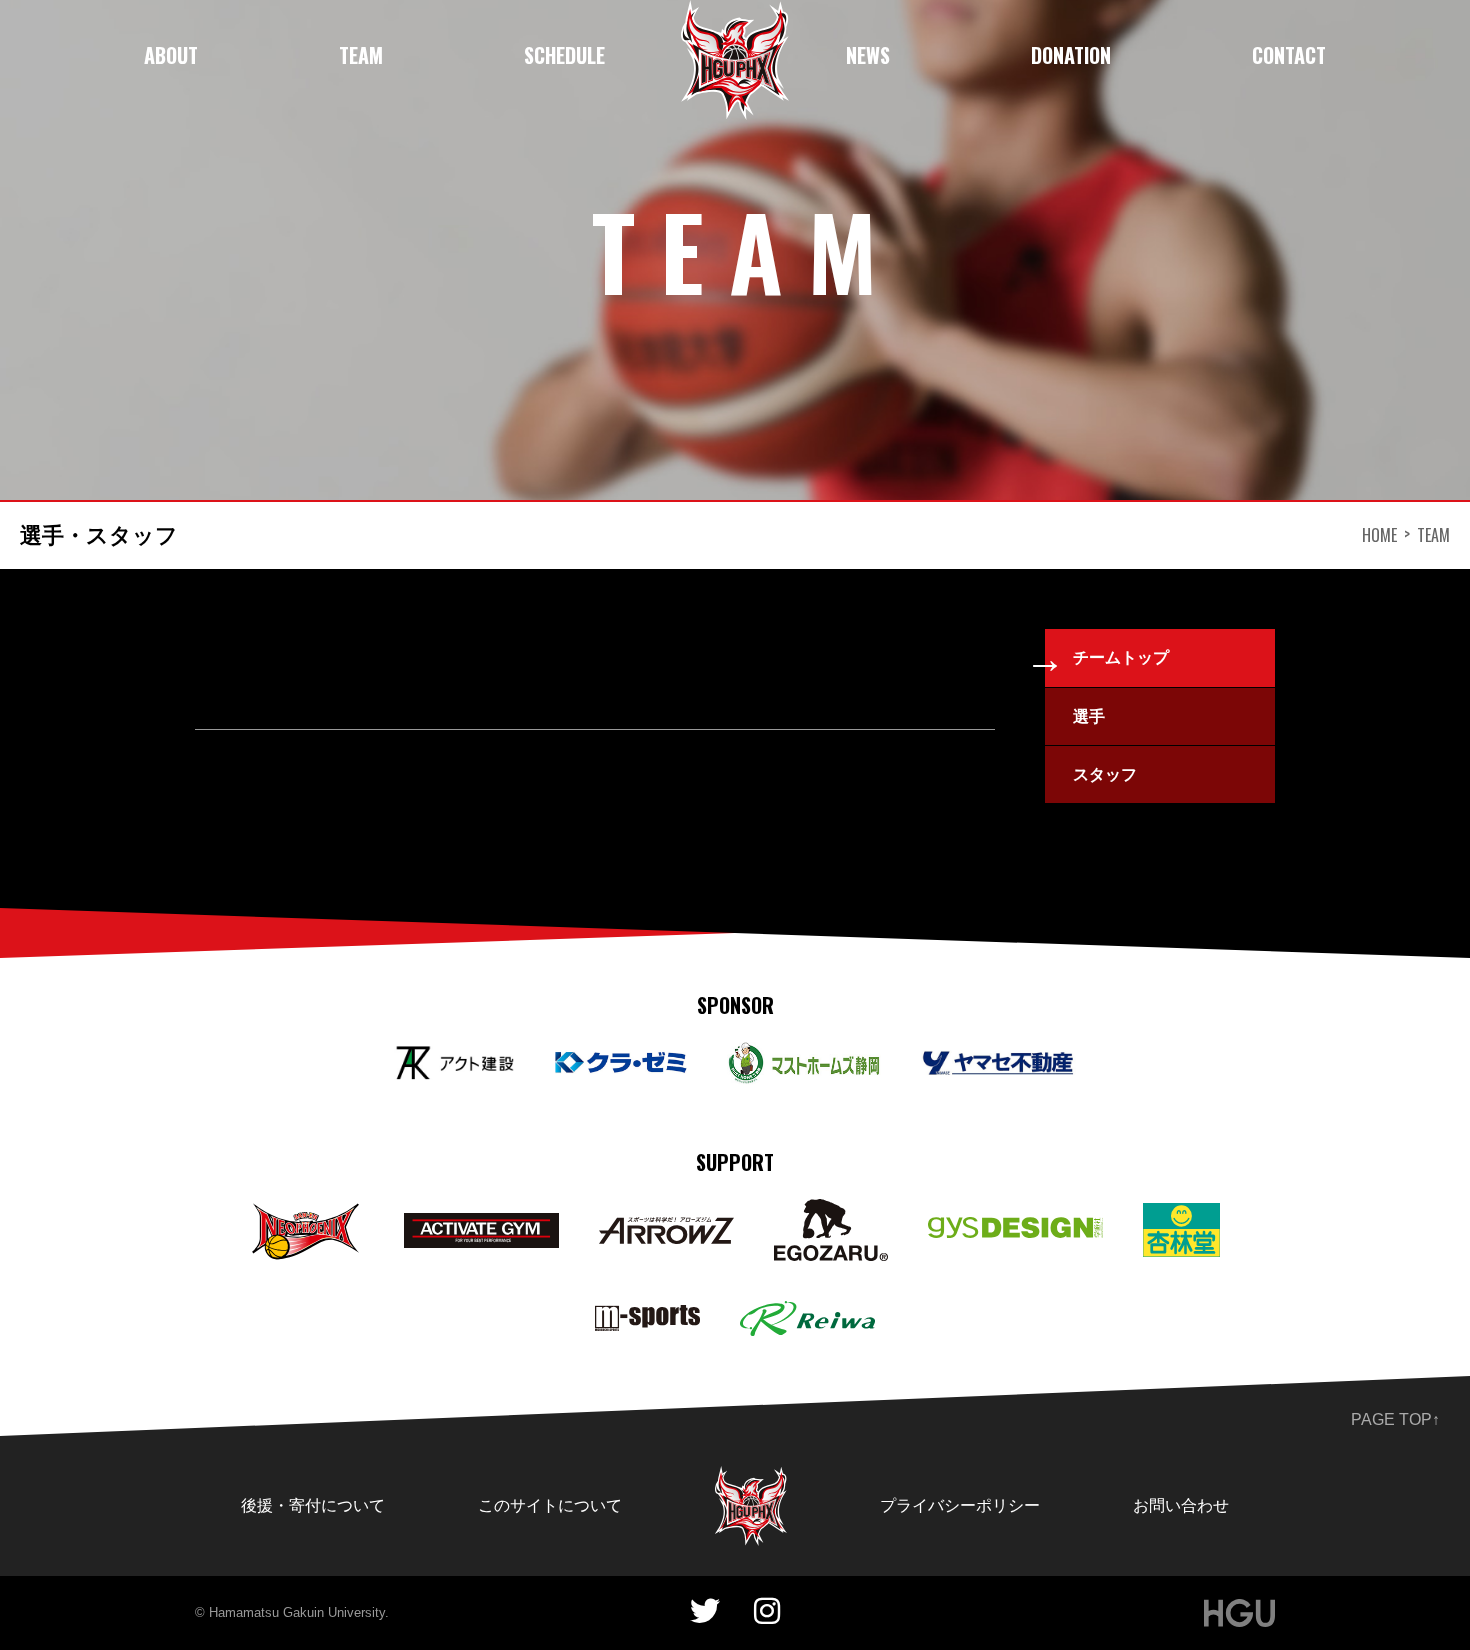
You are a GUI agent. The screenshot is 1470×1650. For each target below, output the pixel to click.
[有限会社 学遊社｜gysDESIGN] (1015, 1230)
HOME (1379, 535)
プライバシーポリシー (960, 1505)
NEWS (868, 55)
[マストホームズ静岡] (804, 1055)
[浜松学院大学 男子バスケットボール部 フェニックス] (751, 1479)
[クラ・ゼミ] (621, 1063)
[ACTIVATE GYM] (481, 1226)
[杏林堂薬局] (1182, 1216)
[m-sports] (648, 1318)
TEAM (361, 55)
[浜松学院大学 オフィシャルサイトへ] (1239, 1612)
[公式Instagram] (767, 1611)
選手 (1089, 716)
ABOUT (171, 55)
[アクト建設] (454, 1059)
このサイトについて (550, 1505)
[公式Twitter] (705, 1611)
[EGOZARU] (830, 1212)
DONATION (1071, 55)
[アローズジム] (666, 1230)
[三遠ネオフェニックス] (307, 1213)
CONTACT (1289, 55)
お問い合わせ (1181, 1505)
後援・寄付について (313, 1505)
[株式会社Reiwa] (807, 1314)
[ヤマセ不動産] (998, 1063)
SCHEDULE (564, 55)
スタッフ (1105, 774)
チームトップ (1121, 657)
